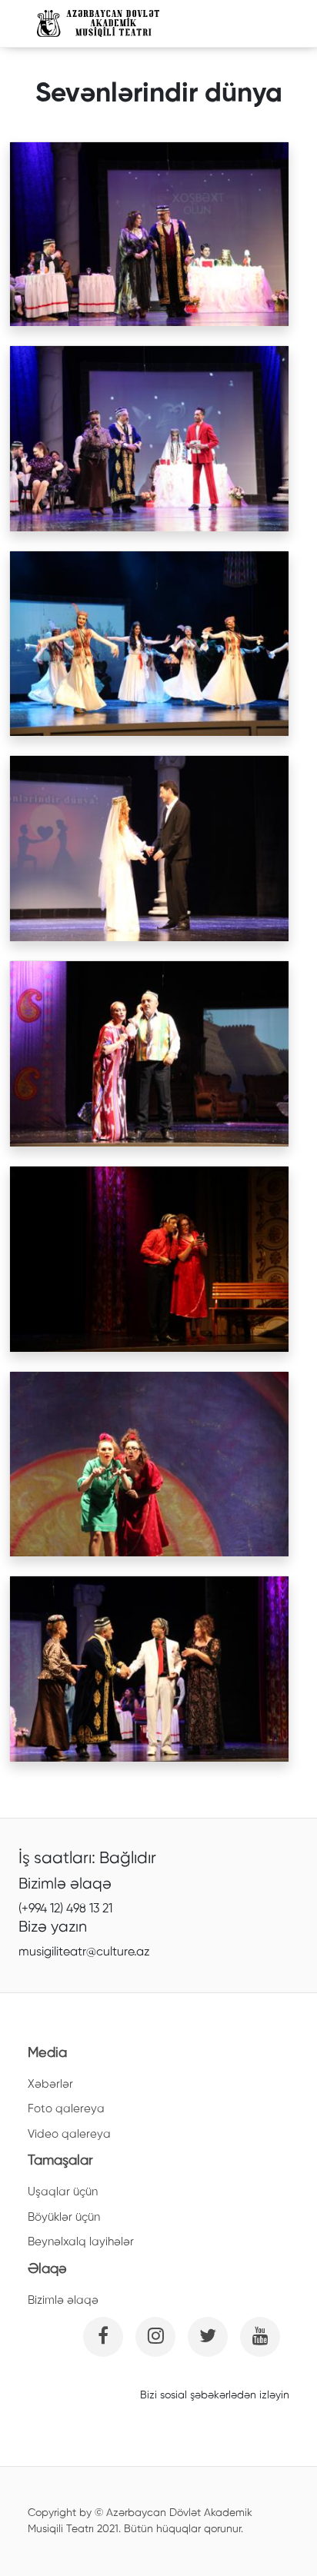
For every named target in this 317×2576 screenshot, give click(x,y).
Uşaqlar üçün (63, 2192)
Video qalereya (69, 2134)
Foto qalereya (66, 2109)
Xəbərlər (50, 2084)
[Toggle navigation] (259, 24)
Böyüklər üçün (64, 2217)
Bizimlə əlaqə (63, 2300)
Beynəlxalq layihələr (81, 2242)
